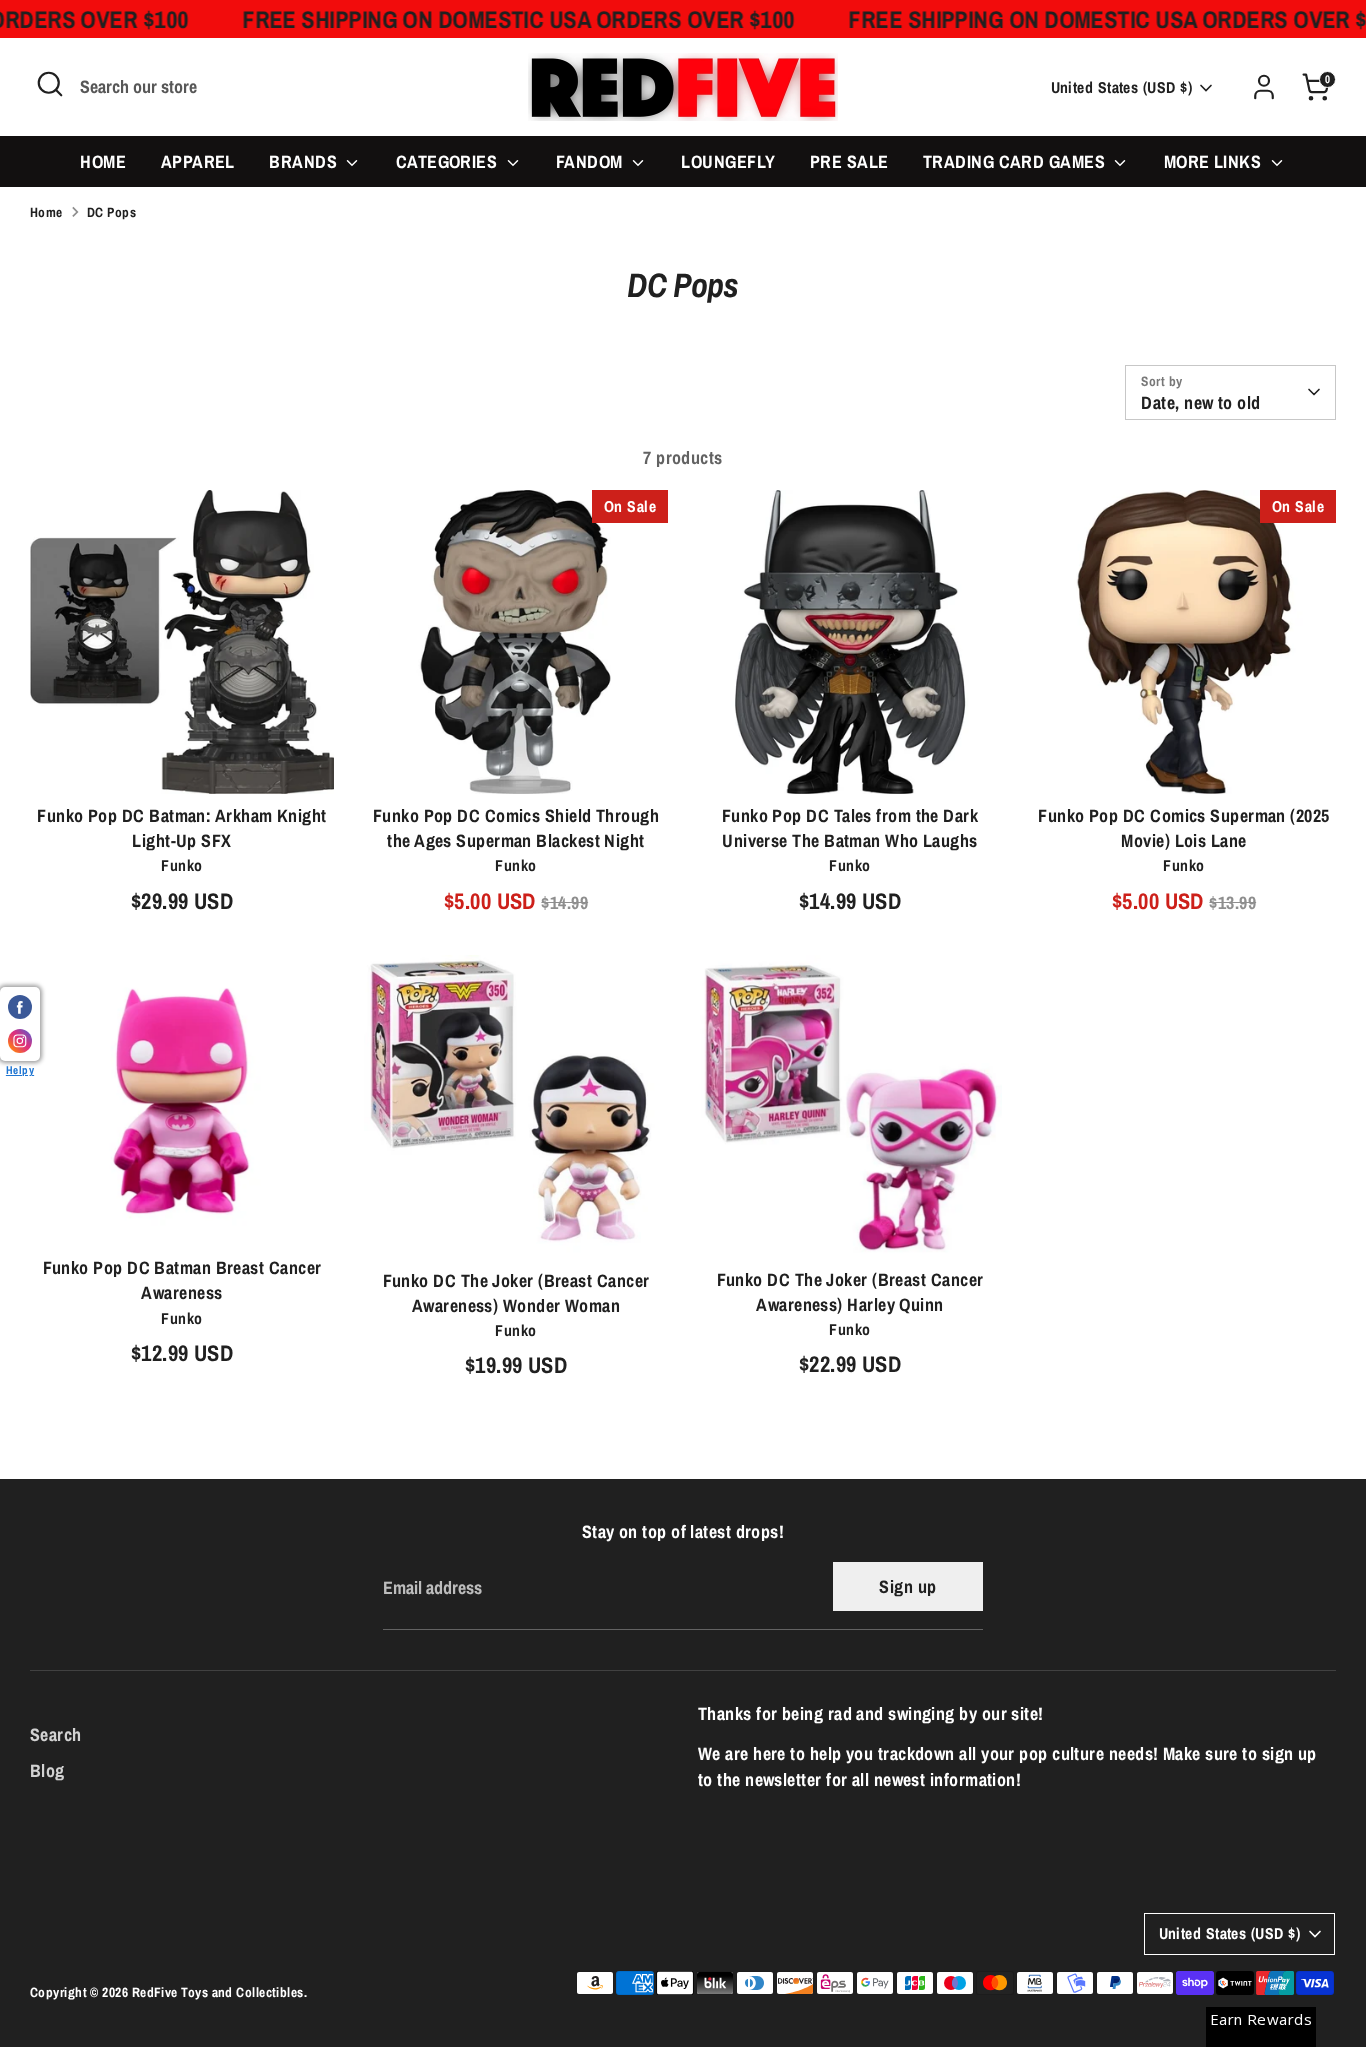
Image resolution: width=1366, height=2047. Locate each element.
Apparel (198, 161)
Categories (449, 161)
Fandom (591, 161)
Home (103, 161)
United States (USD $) (1121, 87)
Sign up (907, 1586)
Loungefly (728, 161)
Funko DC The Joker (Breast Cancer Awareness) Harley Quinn (850, 1292)
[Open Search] (50, 84)
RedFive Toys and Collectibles (218, 1992)
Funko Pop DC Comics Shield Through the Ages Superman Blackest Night (516, 828)
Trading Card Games (1016, 161)
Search (56, 1734)
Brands (305, 161)
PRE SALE (849, 161)
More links (1215, 161)
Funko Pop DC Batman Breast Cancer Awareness (182, 1280)
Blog (47, 1770)
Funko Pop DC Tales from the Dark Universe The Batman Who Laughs (850, 828)
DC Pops (111, 212)
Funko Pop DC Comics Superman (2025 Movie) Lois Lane (1183, 828)
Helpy (20, 1069)
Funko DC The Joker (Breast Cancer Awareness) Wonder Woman (516, 1293)
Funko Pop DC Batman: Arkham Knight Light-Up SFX (181, 828)
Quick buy (183, 759)
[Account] (1264, 87)
